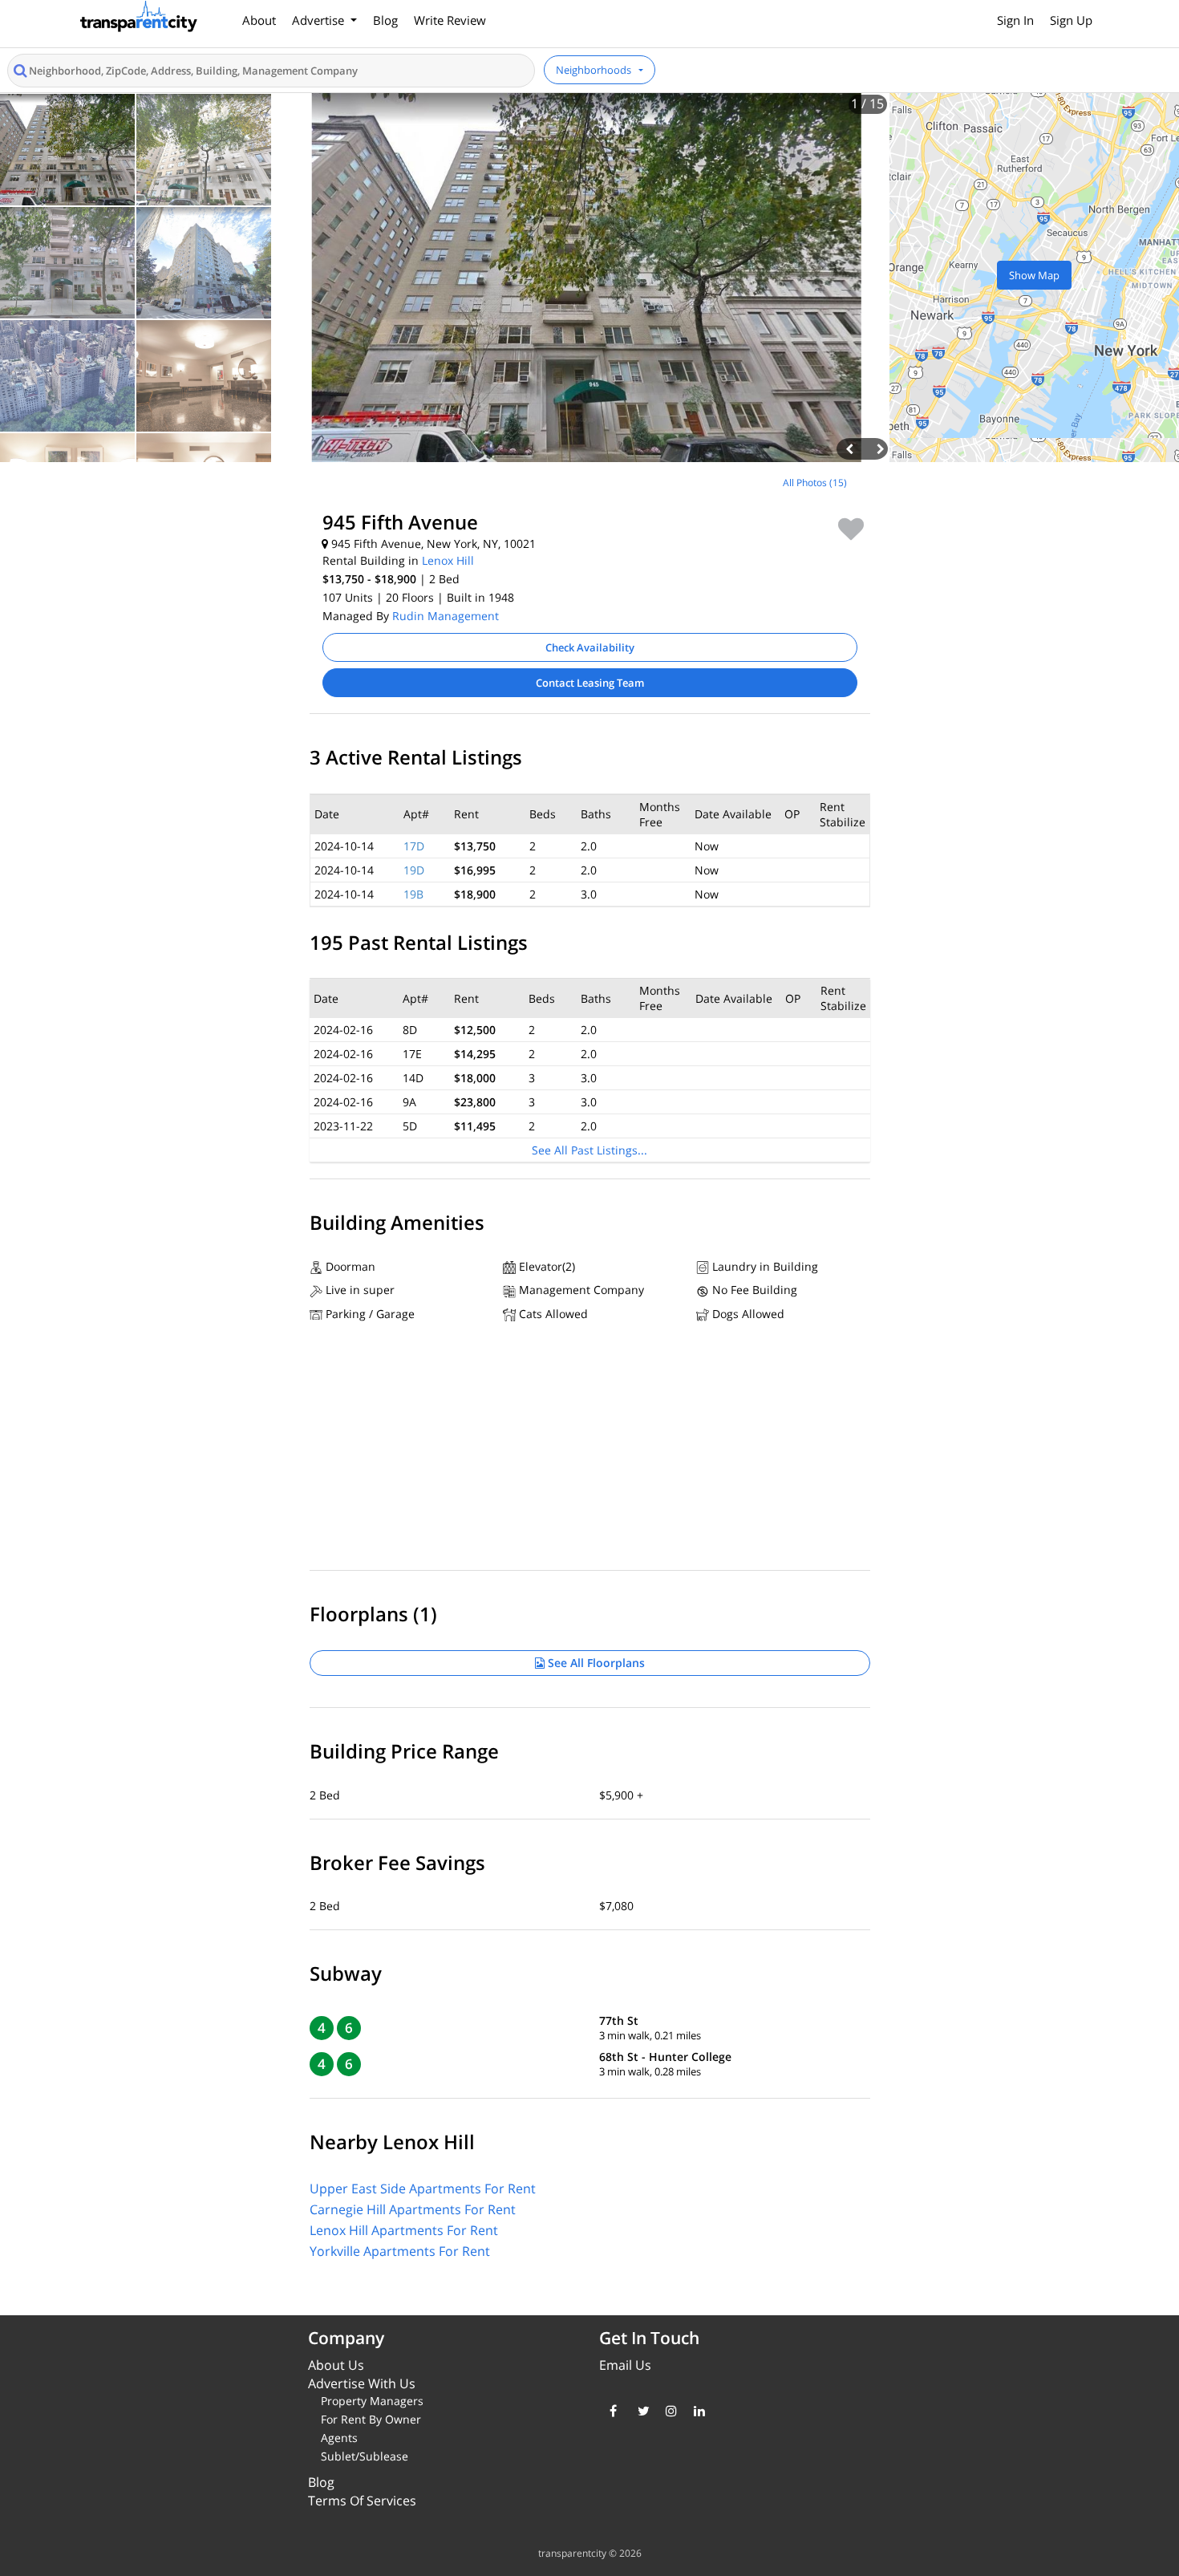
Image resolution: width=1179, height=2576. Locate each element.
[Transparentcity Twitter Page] (640, 2411)
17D (414, 846)
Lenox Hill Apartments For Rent (404, 2230)
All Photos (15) (815, 483)
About (259, 20)
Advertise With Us (362, 2383)
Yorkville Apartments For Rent (400, 2251)
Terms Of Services (362, 2501)
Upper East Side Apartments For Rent (423, 2189)
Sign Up (1071, 20)
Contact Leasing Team (590, 683)
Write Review (450, 20)
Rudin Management (446, 616)
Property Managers (372, 2401)
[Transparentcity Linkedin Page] (696, 2411)
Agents (339, 2438)
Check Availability (590, 647)
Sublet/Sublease (365, 2456)
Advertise (320, 20)
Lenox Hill (448, 560)
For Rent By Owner (371, 2419)
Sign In (1015, 20)
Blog (385, 20)
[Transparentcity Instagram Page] (668, 2411)
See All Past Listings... (589, 1150)
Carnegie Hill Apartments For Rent (413, 2209)
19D (414, 870)
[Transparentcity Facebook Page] (612, 2411)
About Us (336, 2365)
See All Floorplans (595, 1663)
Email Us (625, 2365)
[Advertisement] (148, 586)
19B (413, 894)
